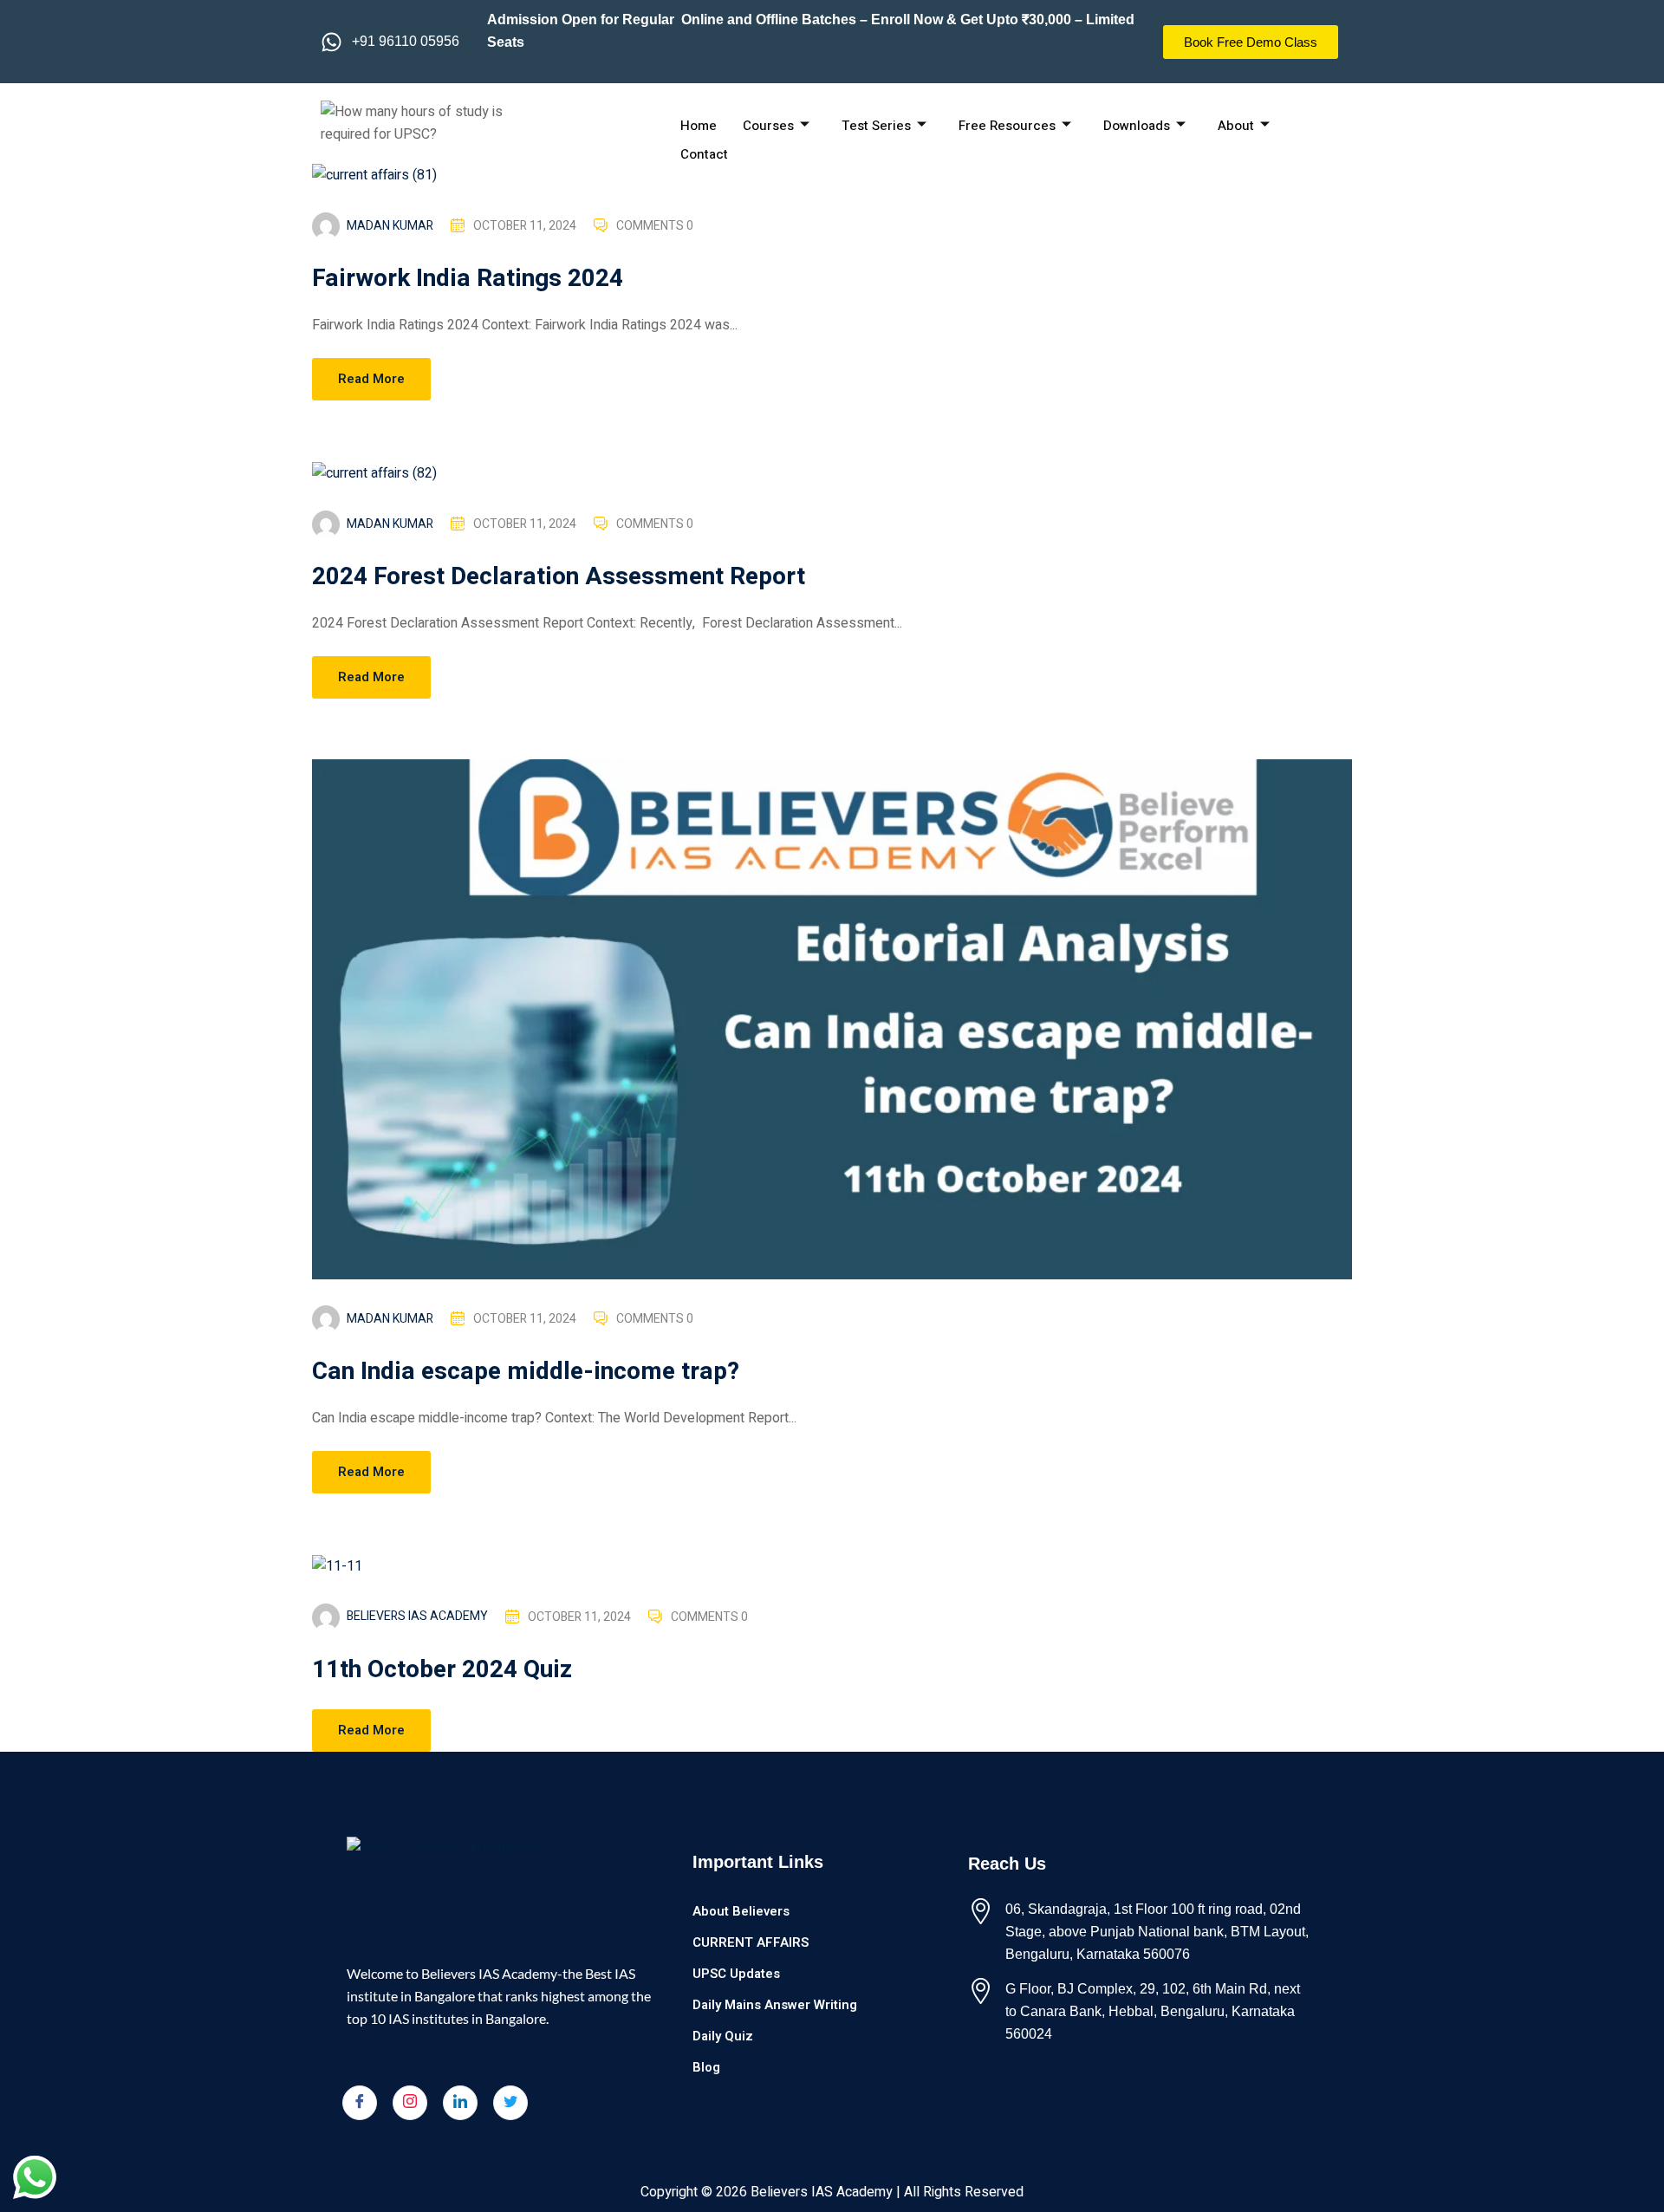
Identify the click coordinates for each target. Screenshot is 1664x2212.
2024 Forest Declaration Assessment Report (559, 577)
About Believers (741, 1911)
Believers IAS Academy (417, 1616)
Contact (704, 154)
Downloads (1137, 126)
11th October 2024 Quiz (442, 1670)
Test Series (876, 126)
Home (699, 126)
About (1236, 126)
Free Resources (1007, 126)
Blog (706, 2067)
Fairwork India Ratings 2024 (468, 279)
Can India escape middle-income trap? (526, 1372)
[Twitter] (510, 2103)
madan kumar (390, 226)
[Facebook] (360, 2103)
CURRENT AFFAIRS (751, 1942)
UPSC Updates (736, 1974)
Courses (768, 126)
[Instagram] (410, 2103)
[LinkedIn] (460, 2103)
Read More (371, 379)
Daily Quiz (723, 2036)
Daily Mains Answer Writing (775, 2005)
